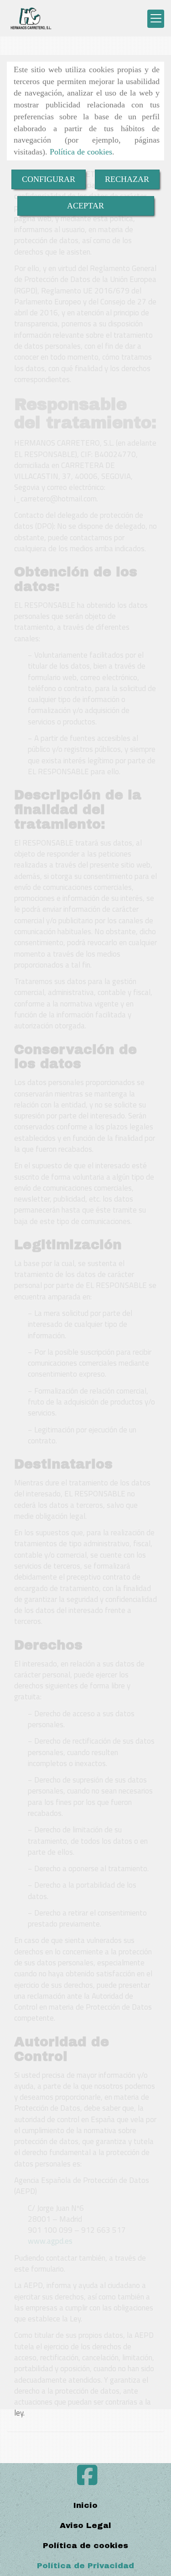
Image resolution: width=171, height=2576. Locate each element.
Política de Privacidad (85, 2566)
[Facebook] (87, 2481)
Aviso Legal (85, 2525)
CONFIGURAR (49, 179)
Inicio (85, 2505)
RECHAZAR (127, 179)
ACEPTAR (85, 206)
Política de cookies (81, 152)
